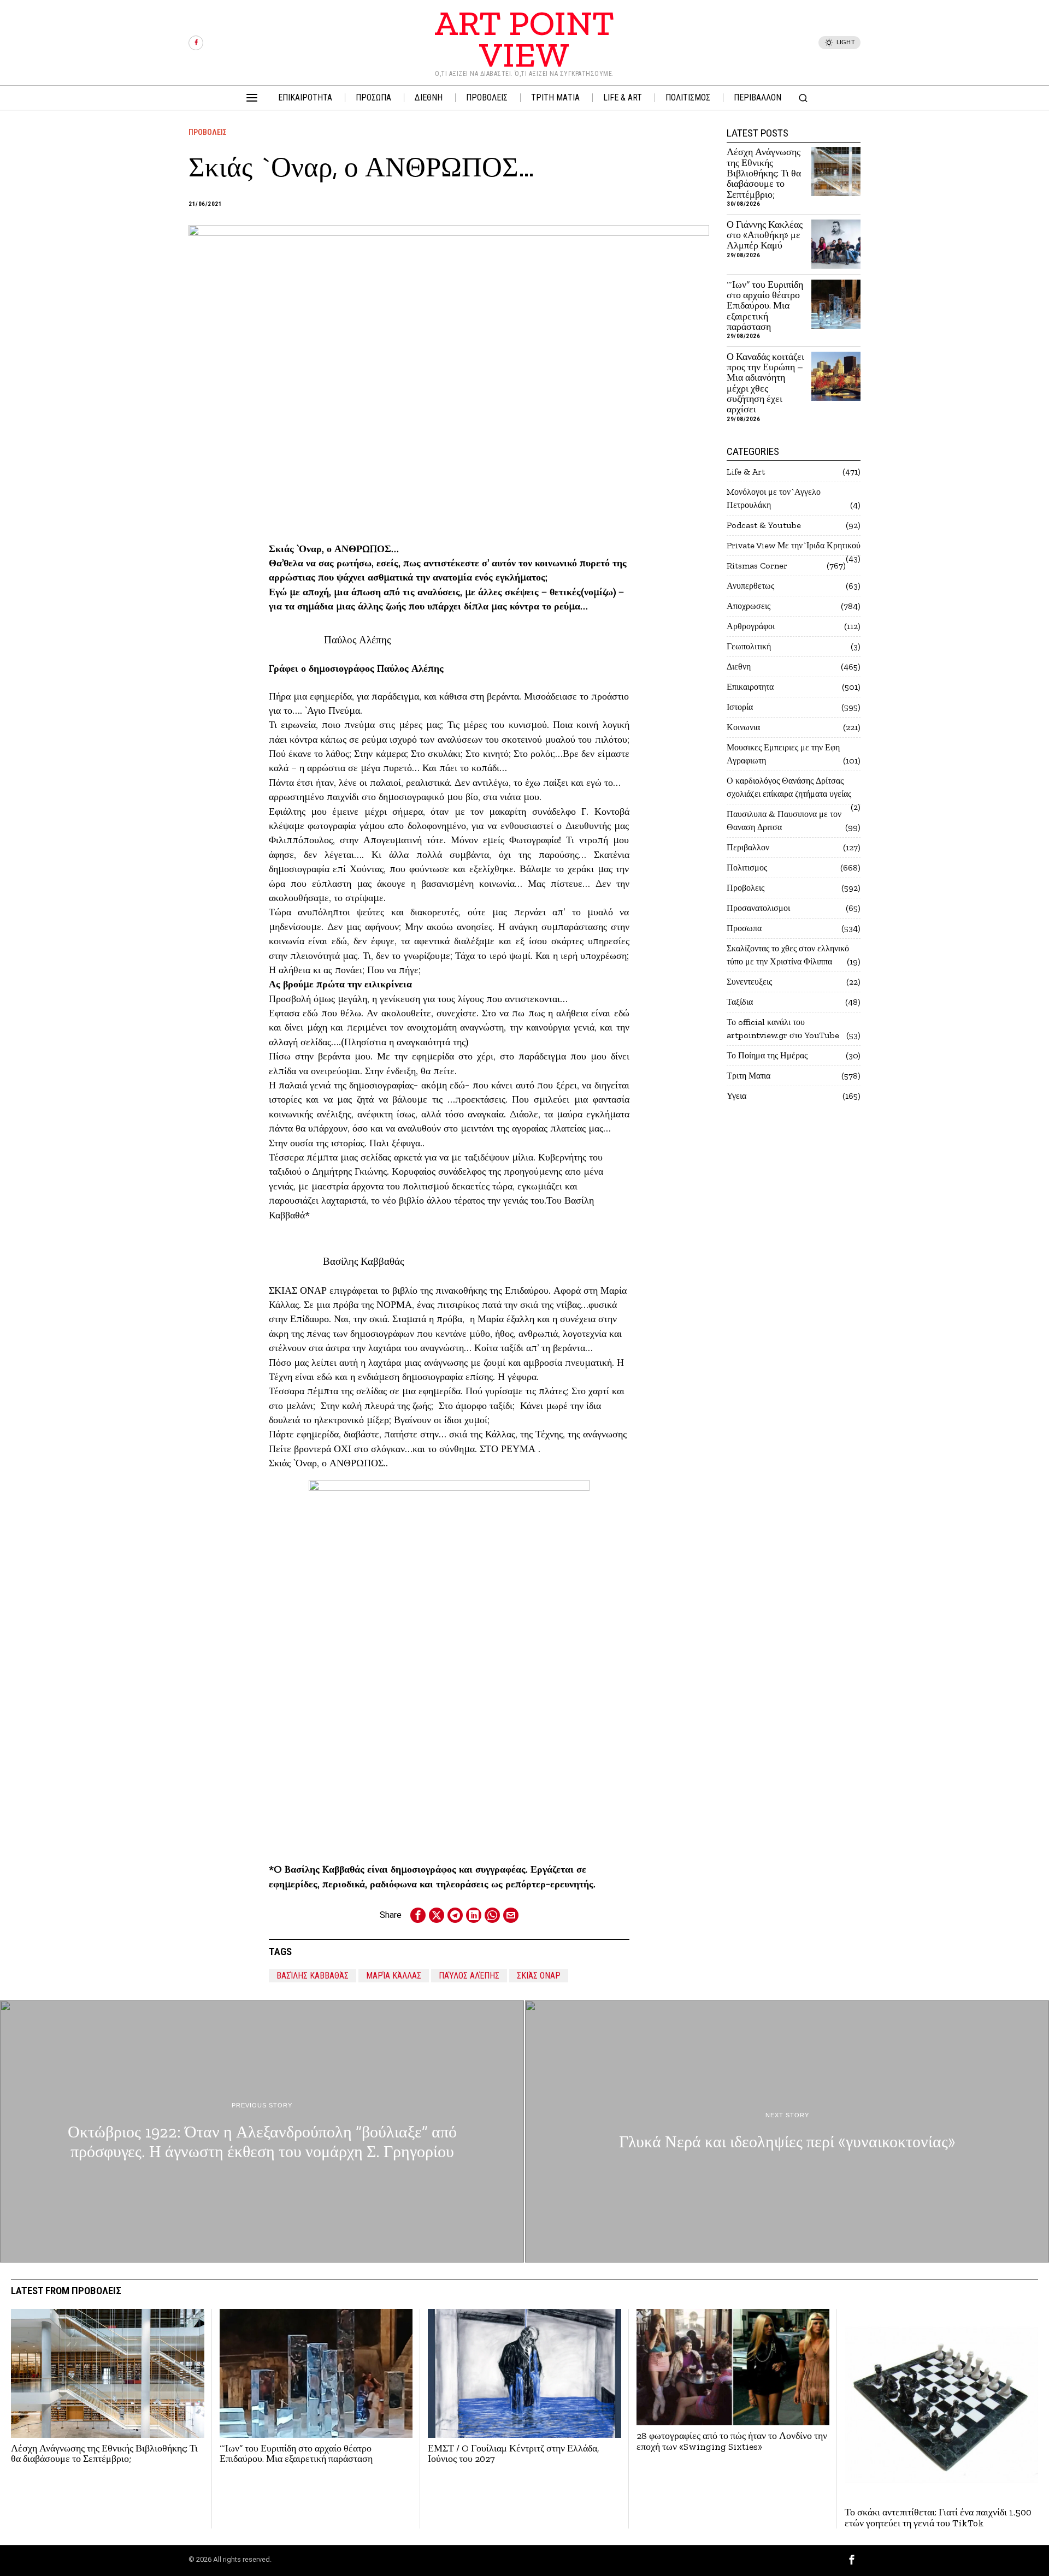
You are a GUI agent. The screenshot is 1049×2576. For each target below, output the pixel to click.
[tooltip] (196, 43)
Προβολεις (208, 132)
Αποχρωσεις (749, 606)
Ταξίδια (740, 1002)
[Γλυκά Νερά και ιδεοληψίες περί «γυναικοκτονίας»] (787, 2131)
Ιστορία (740, 707)
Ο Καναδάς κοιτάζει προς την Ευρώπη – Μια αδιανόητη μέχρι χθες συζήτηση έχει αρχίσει (765, 383)
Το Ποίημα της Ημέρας (767, 1055)
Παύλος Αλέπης (469, 1976)
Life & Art (746, 472)
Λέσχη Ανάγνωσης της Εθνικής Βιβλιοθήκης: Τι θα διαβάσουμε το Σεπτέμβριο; (764, 173)
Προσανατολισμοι (758, 908)
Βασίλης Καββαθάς (313, 1976)
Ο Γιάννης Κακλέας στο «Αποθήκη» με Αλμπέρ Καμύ (765, 235)
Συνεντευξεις (749, 982)
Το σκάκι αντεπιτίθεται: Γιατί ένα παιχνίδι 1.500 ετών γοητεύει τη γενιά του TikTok (938, 2518)
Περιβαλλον (748, 847)
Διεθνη (739, 667)
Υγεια (736, 1096)
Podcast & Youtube (764, 525)
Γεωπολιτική (749, 646)
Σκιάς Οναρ (539, 1976)
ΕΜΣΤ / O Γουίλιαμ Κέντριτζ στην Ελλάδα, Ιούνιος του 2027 (514, 2454)
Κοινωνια (743, 727)
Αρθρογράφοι (751, 626)
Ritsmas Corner (757, 565)
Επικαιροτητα (750, 687)
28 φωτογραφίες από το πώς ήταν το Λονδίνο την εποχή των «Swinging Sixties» (732, 2441)
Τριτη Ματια (749, 1076)
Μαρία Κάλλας (394, 1976)
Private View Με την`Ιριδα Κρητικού (794, 545)
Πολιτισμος (747, 867)
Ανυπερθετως (750, 586)
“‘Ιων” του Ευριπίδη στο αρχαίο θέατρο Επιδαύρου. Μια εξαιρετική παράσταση (765, 306)
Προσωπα (744, 928)
